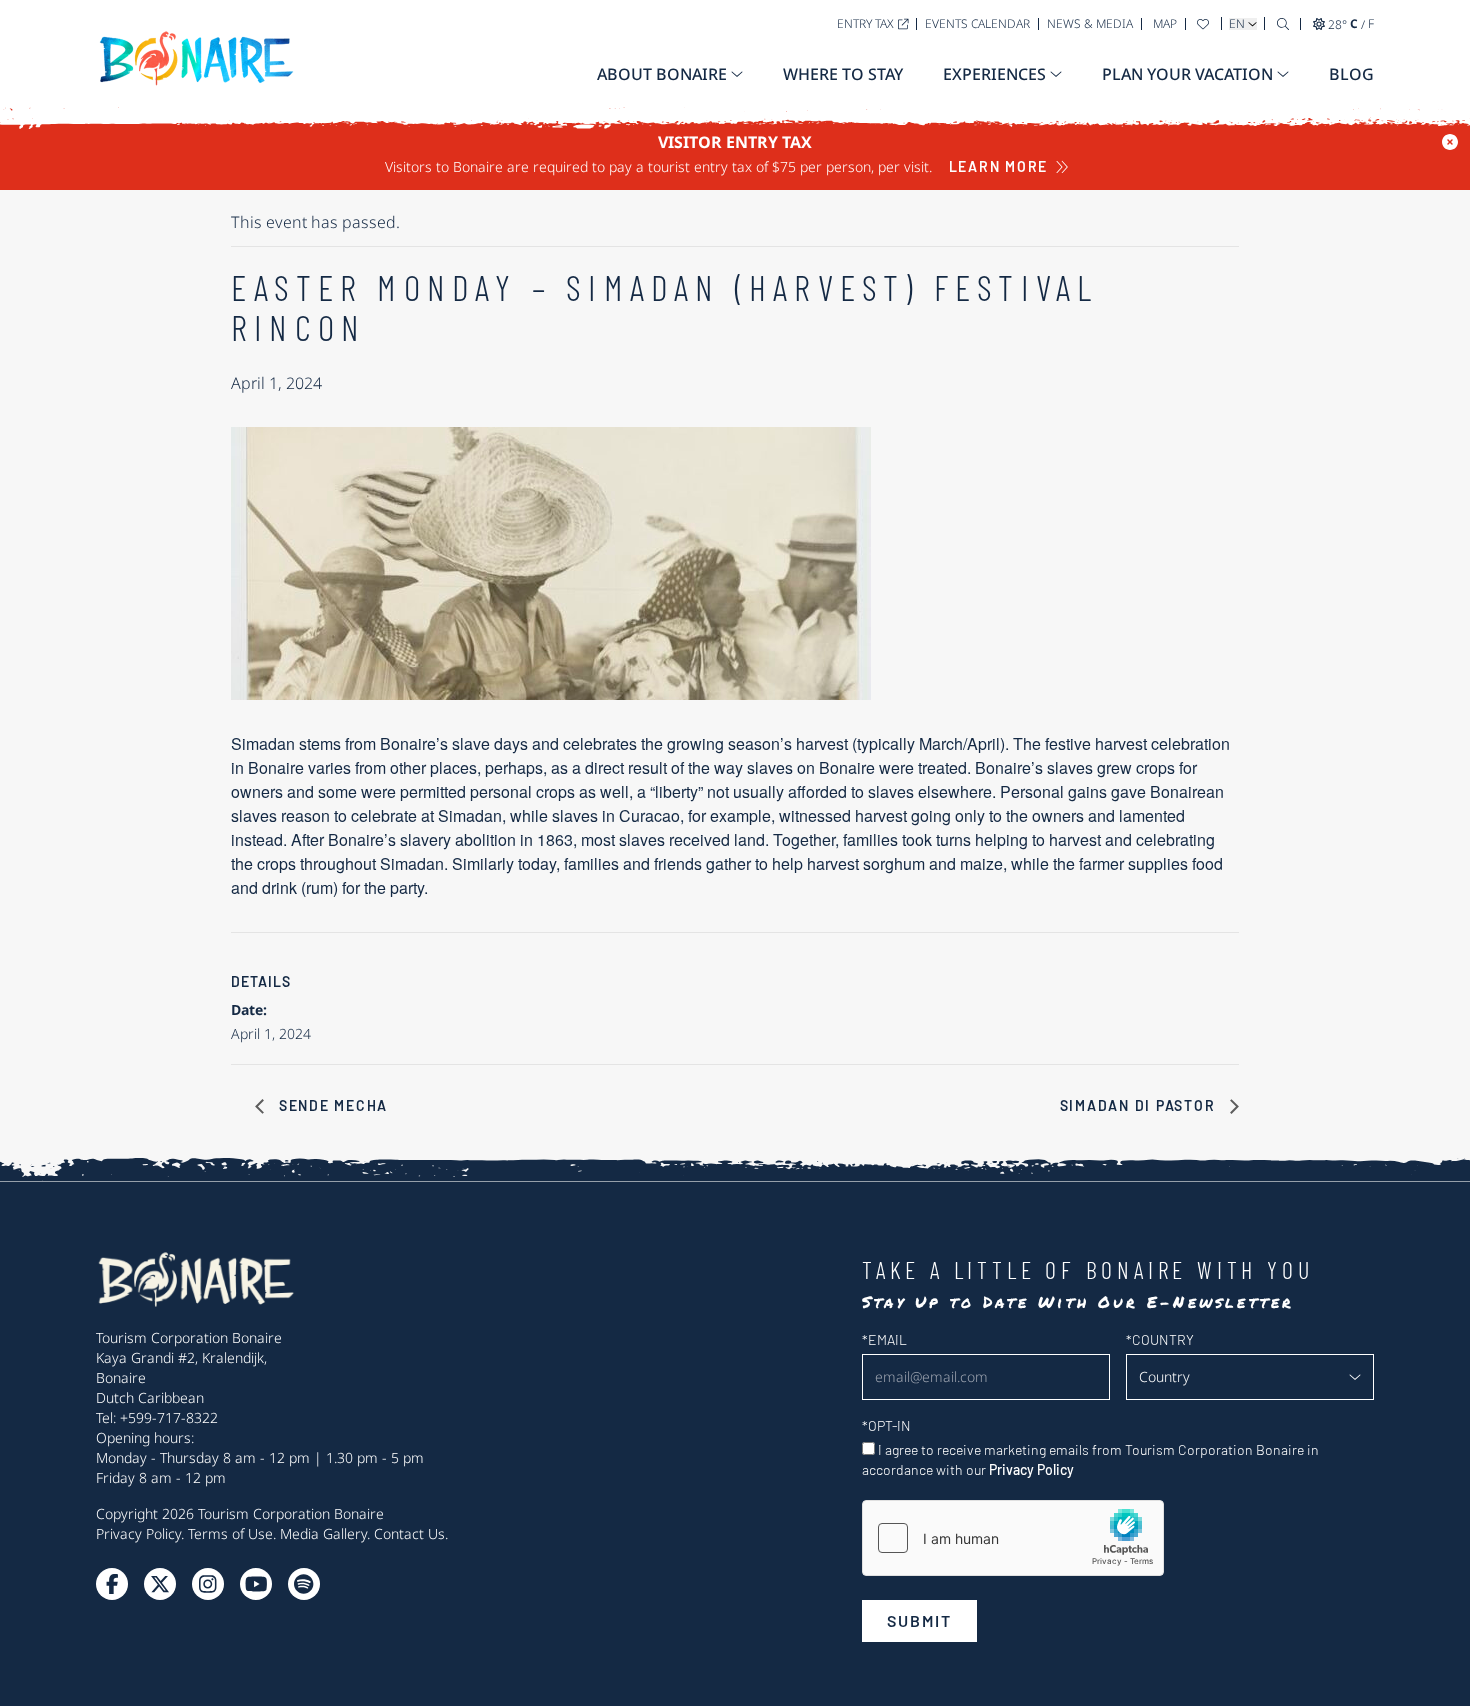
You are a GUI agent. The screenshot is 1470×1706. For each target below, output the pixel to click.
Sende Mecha (331, 1105)
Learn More (999, 166)
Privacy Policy (138, 1533)
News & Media (1090, 23)
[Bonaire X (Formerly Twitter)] (112, 1584)
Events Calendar (977, 23)
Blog (1351, 74)
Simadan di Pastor (1140, 1105)
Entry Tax (865, 23)
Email (884, 1339)
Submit (919, 1620)
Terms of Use (230, 1533)
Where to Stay (843, 74)
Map (1165, 23)
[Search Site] (1283, 23)
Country (1160, 1339)
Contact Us (409, 1533)
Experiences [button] (994, 74)
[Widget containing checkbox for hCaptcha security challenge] (1013, 1538)
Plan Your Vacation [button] (1187, 74)
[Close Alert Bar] (1450, 142)
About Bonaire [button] (662, 74)
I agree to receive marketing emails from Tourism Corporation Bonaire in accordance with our (1090, 1459)
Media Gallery (323, 1533)
